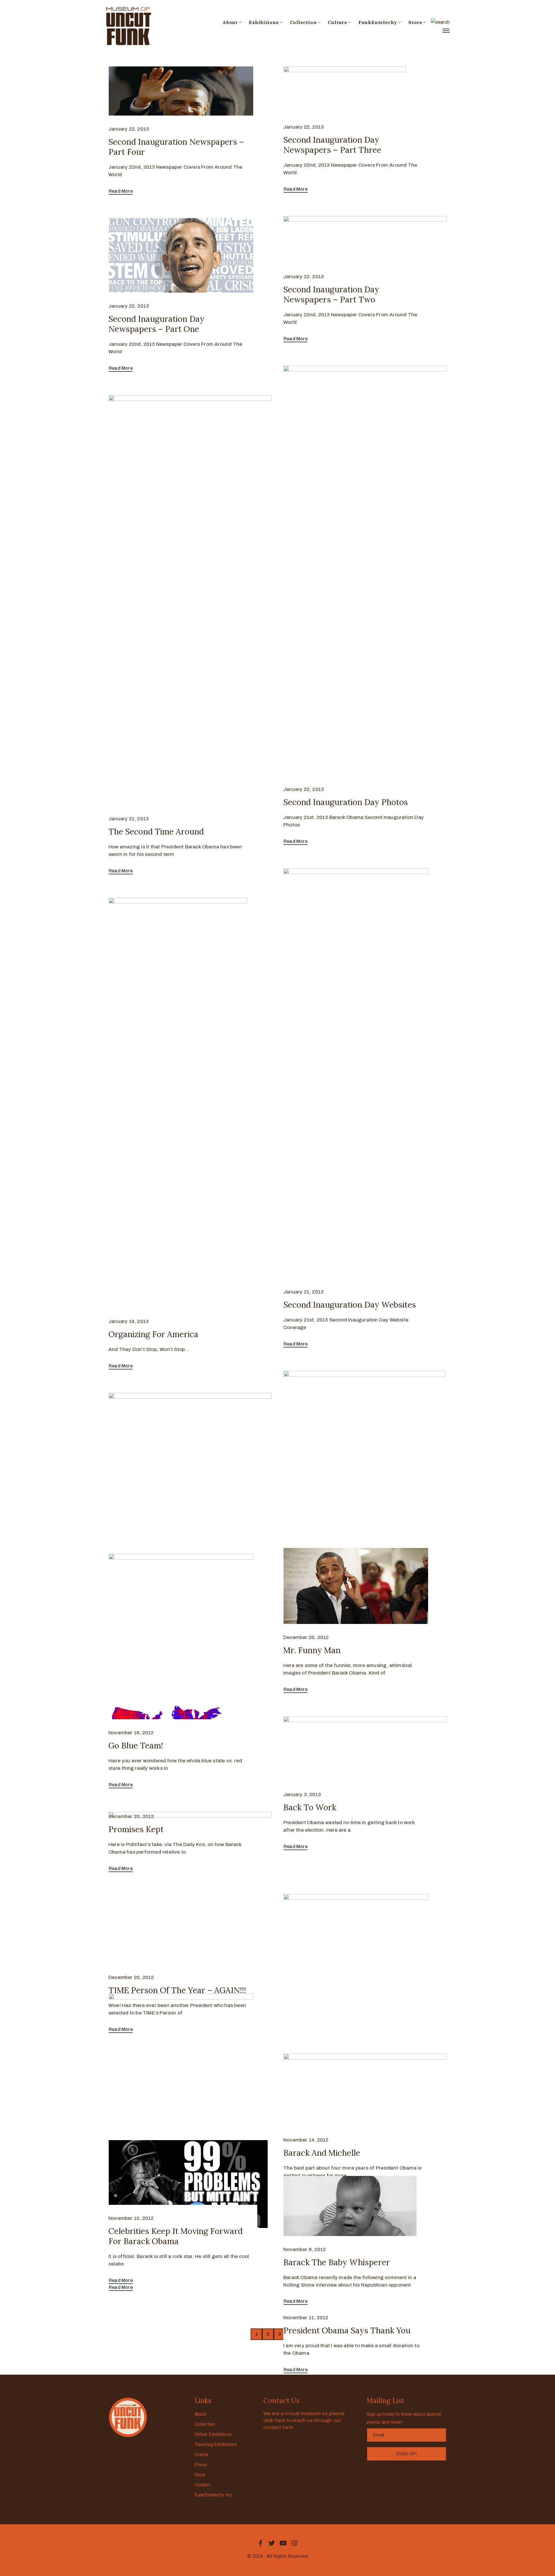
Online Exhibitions (213, 2434)
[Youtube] (283, 2543)
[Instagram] (295, 2543)
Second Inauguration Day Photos (346, 802)
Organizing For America (153, 1334)
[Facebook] (260, 2543)
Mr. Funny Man (312, 1650)
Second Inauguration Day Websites (350, 1305)
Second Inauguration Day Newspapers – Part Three (332, 145)
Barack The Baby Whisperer (337, 2262)
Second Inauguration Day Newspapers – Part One (156, 324)
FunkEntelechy (378, 22)
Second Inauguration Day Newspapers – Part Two (331, 294)
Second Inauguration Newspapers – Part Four (176, 147)
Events (202, 2455)
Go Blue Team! (136, 1746)
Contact (202, 2485)
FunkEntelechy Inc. (214, 2495)
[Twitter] (272, 2543)
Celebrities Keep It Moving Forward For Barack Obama (175, 2236)
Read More (121, 191)
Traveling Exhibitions (216, 2444)
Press (201, 2465)
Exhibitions (264, 22)
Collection (303, 22)
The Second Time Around (156, 832)
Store (415, 22)
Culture (337, 22)
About (230, 22)
